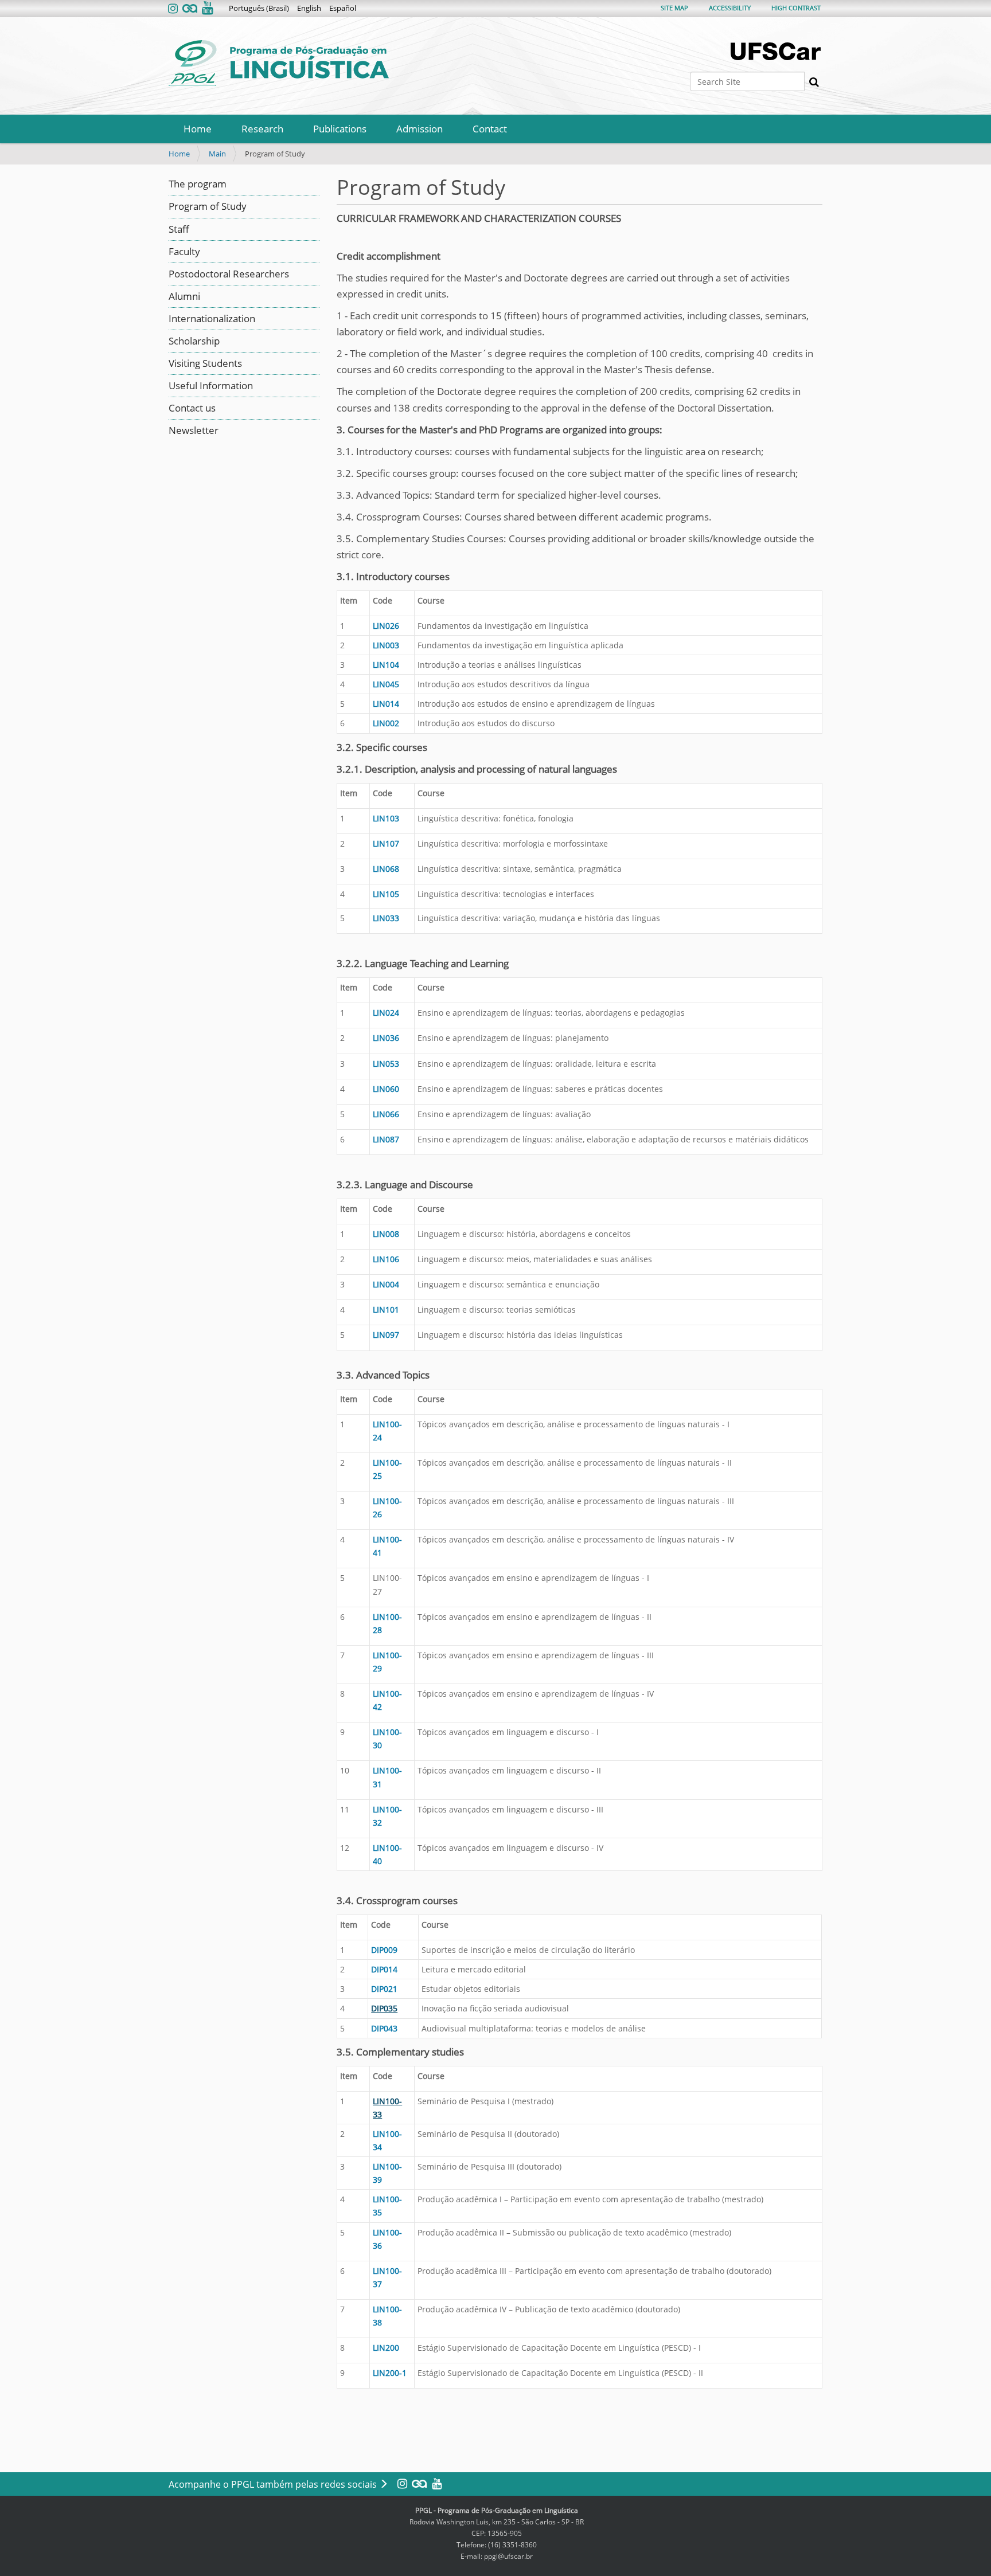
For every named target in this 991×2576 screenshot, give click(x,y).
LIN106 (386, 1259)
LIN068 (386, 869)
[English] (279, 63)
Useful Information (211, 385)
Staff (179, 229)
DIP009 (384, 1950)
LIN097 (386, 1335)
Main (217, 154)
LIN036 (386, 1038)
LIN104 (386, 665)
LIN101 (386, 1309)
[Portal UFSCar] (777, 51)
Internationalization (212, 318)
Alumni (184, 296)
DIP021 (384, 1989)
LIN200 (386, 2348)
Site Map (674, 8)
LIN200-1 (390, 2373)
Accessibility (730, 8)
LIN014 (386, 704)
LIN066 (386, 1114)
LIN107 (386, 843)
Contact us (192, 408)
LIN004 (386, 1284)
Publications (340, 129)
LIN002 (386, 723)
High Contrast (796, 8)
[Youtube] (206, 9)
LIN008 (386, 1234)
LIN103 (386, 818)
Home (198, 129)
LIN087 (386, 1139)
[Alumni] (190, 9)
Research (262, 129)
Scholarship (194, 341)
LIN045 (386, 684)
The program (198, 184)
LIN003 (386, 645)
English (309, 8)
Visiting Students (205, 363)
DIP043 (384, 2028)
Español (343, 8)
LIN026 (386, 626)
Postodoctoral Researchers (229, 274)
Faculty (184, 251)
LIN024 (386, 1013)
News (181, 430)
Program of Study (208, 206)
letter (206, 430)
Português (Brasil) (259, 8)
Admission (420, 129)
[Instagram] (174, 9)
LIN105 (386, 894)
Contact (490, 129)
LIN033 (386, 918)
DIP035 (384, 2008)
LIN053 (386, 1064)
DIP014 (384, 1969)
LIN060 (386, 1089)
